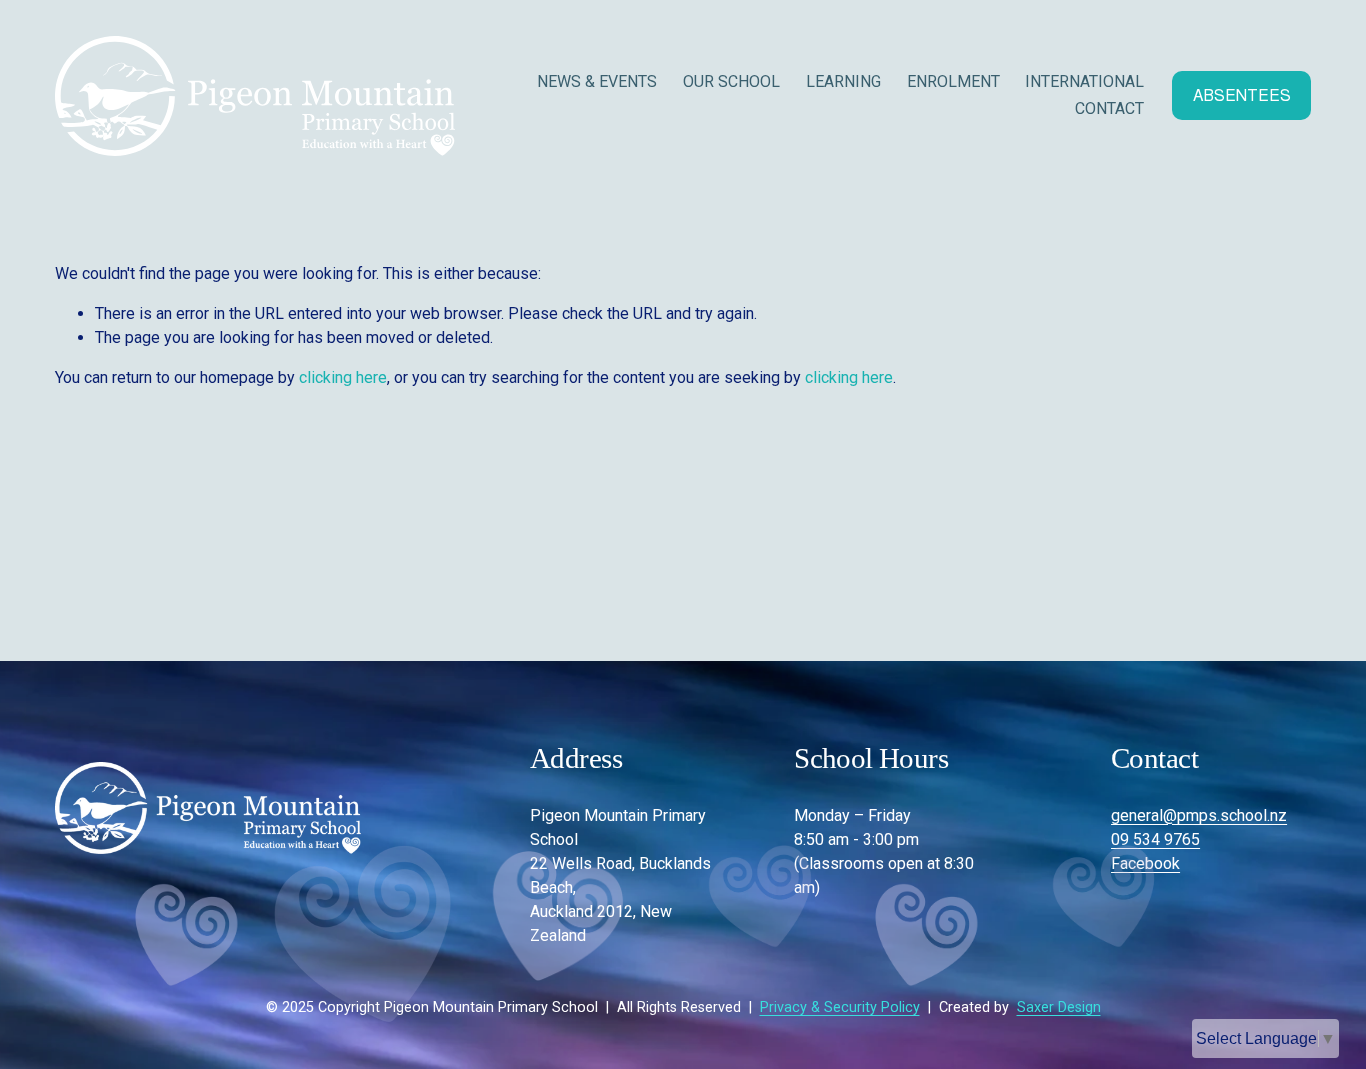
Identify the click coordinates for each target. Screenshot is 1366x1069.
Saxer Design (1059, 1007)
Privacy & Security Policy (840, 1007)
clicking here (343, 377)
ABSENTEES (1242, 95)
